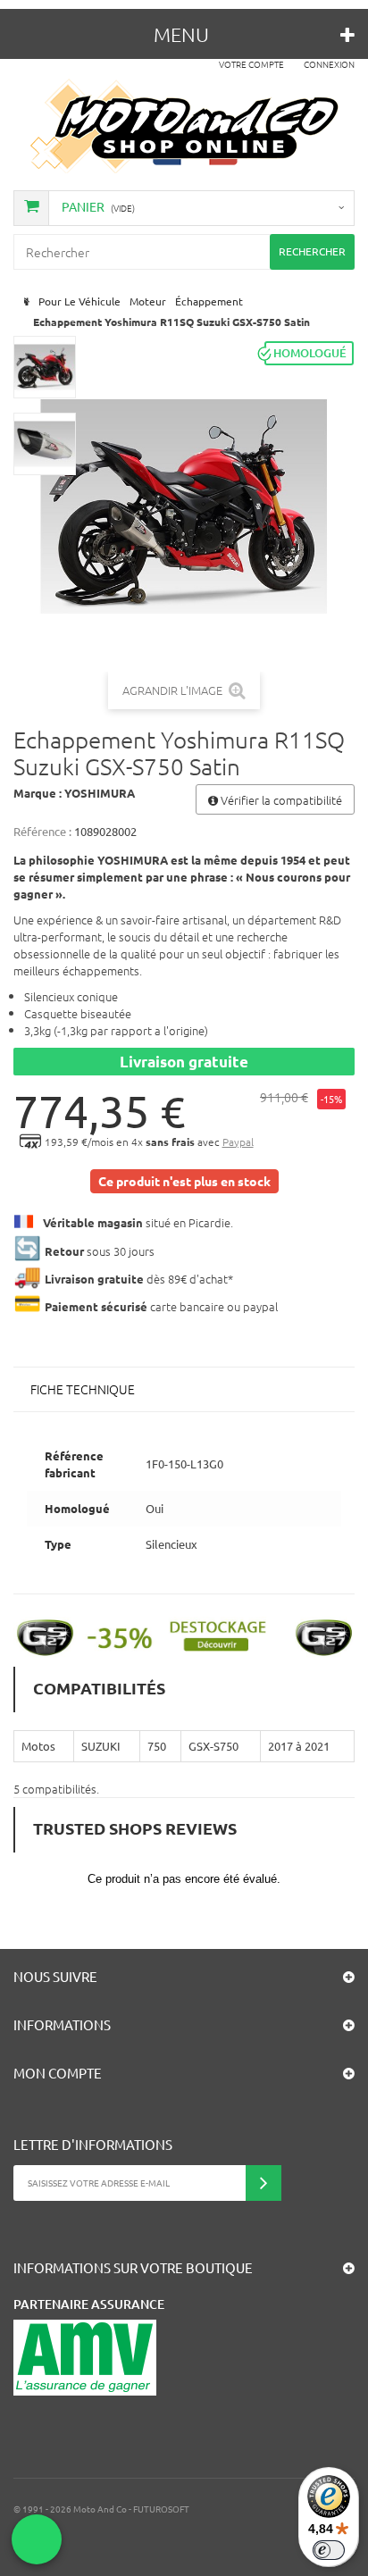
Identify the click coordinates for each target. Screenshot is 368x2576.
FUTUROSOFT (161, 2509)
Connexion (329, 64)
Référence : (42, 831)
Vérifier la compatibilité (280, 800)
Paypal (238, 1142)
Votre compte (251, 64)
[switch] (329, 2550)
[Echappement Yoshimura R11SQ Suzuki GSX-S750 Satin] (45, 367)
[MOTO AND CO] (184, 126)
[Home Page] (25, 301)
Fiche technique (83, 1389)
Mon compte (58, 2073)
